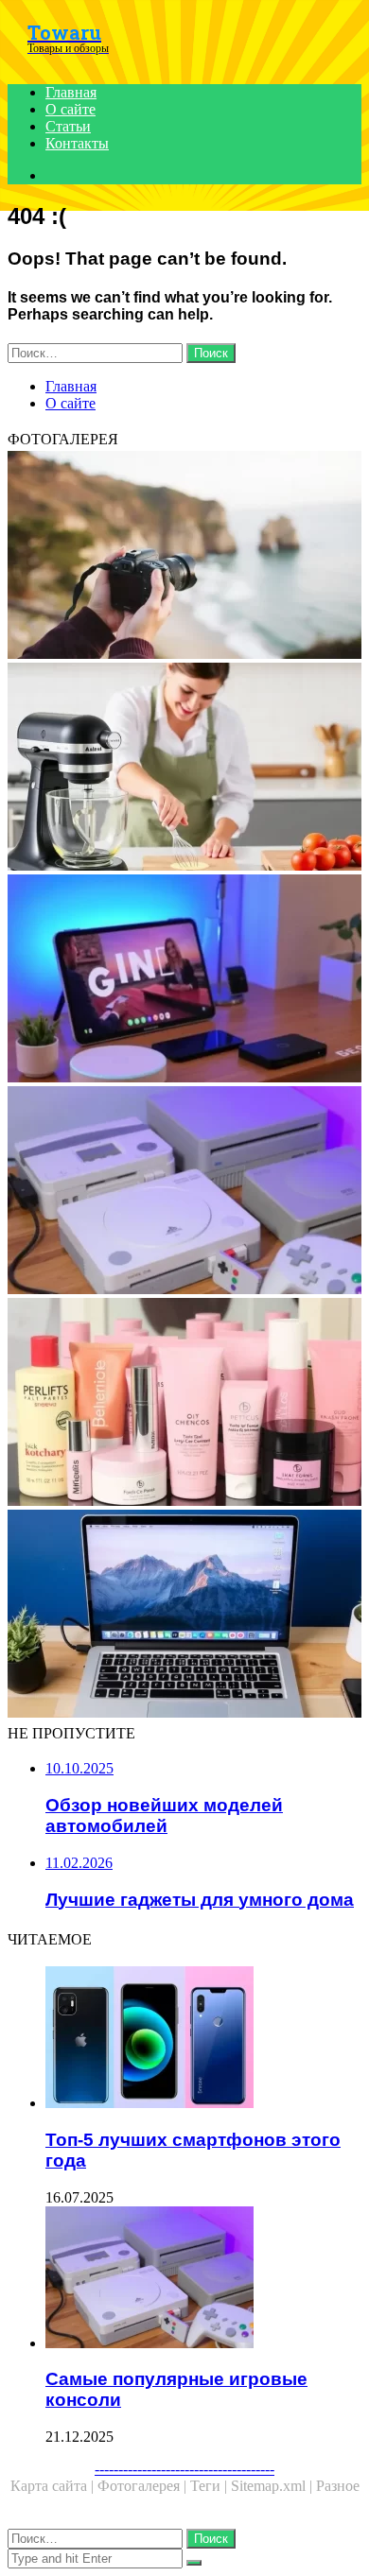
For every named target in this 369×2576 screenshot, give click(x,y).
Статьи (68, 126)
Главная (71, 92)
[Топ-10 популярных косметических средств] (184, 1404)
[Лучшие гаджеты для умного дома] (184, 980)
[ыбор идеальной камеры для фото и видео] (184, 557)
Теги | (211, 2486)
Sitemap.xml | (273, 2486)
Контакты (77, 143)
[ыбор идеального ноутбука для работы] (184, 1616)
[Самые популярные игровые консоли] (184, 1192)
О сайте (70, 109)
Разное (338, 2486)
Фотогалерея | (144, 2486)
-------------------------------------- (184, 2469)
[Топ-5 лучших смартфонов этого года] (203, 2039)
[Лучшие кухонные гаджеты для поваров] (184, 769)
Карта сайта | (54, 2486)
